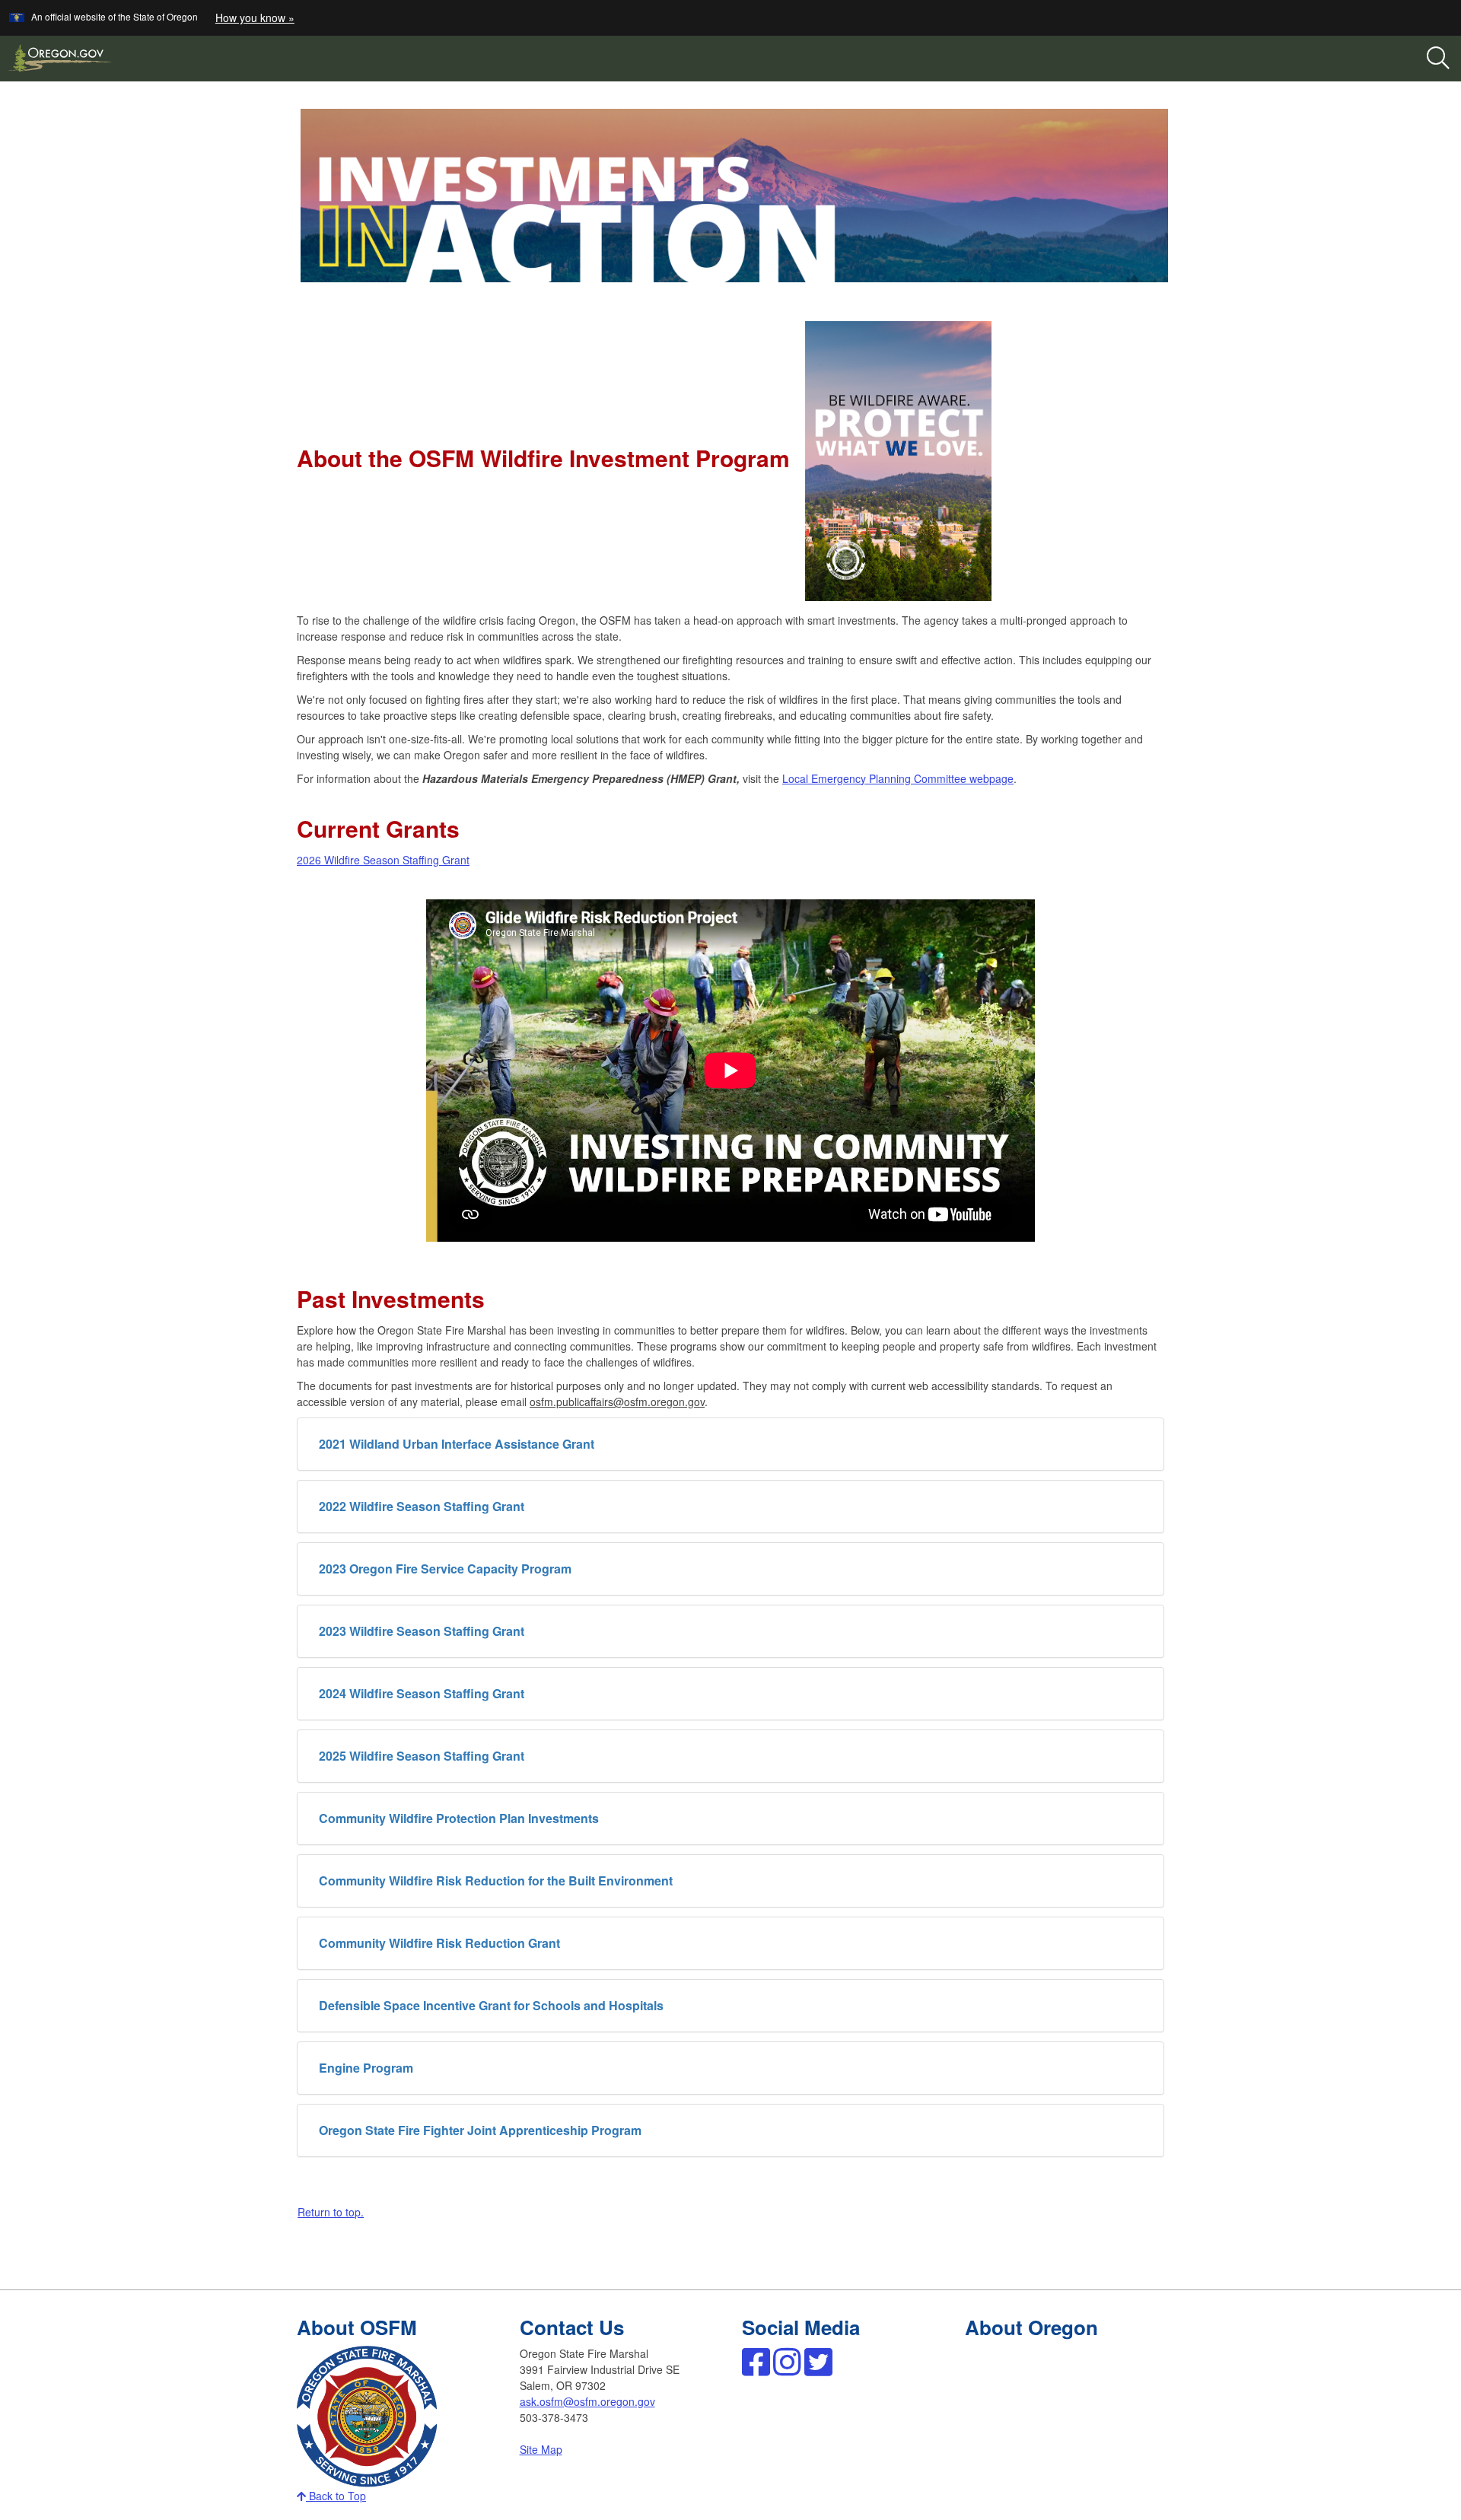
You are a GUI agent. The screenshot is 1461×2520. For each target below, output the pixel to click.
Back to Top (336, 2496)
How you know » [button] (255, 17)
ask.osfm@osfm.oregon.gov (587, 2401)
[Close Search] (1292, 82)
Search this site (208, 116)
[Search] (1438, 59)
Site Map (541, 2449)
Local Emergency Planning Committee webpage (898, 778)
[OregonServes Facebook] (756, 2369)
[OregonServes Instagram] (787, 2369)
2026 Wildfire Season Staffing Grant (383, 860)
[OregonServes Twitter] (818, 2369)
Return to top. (331, 2212)
